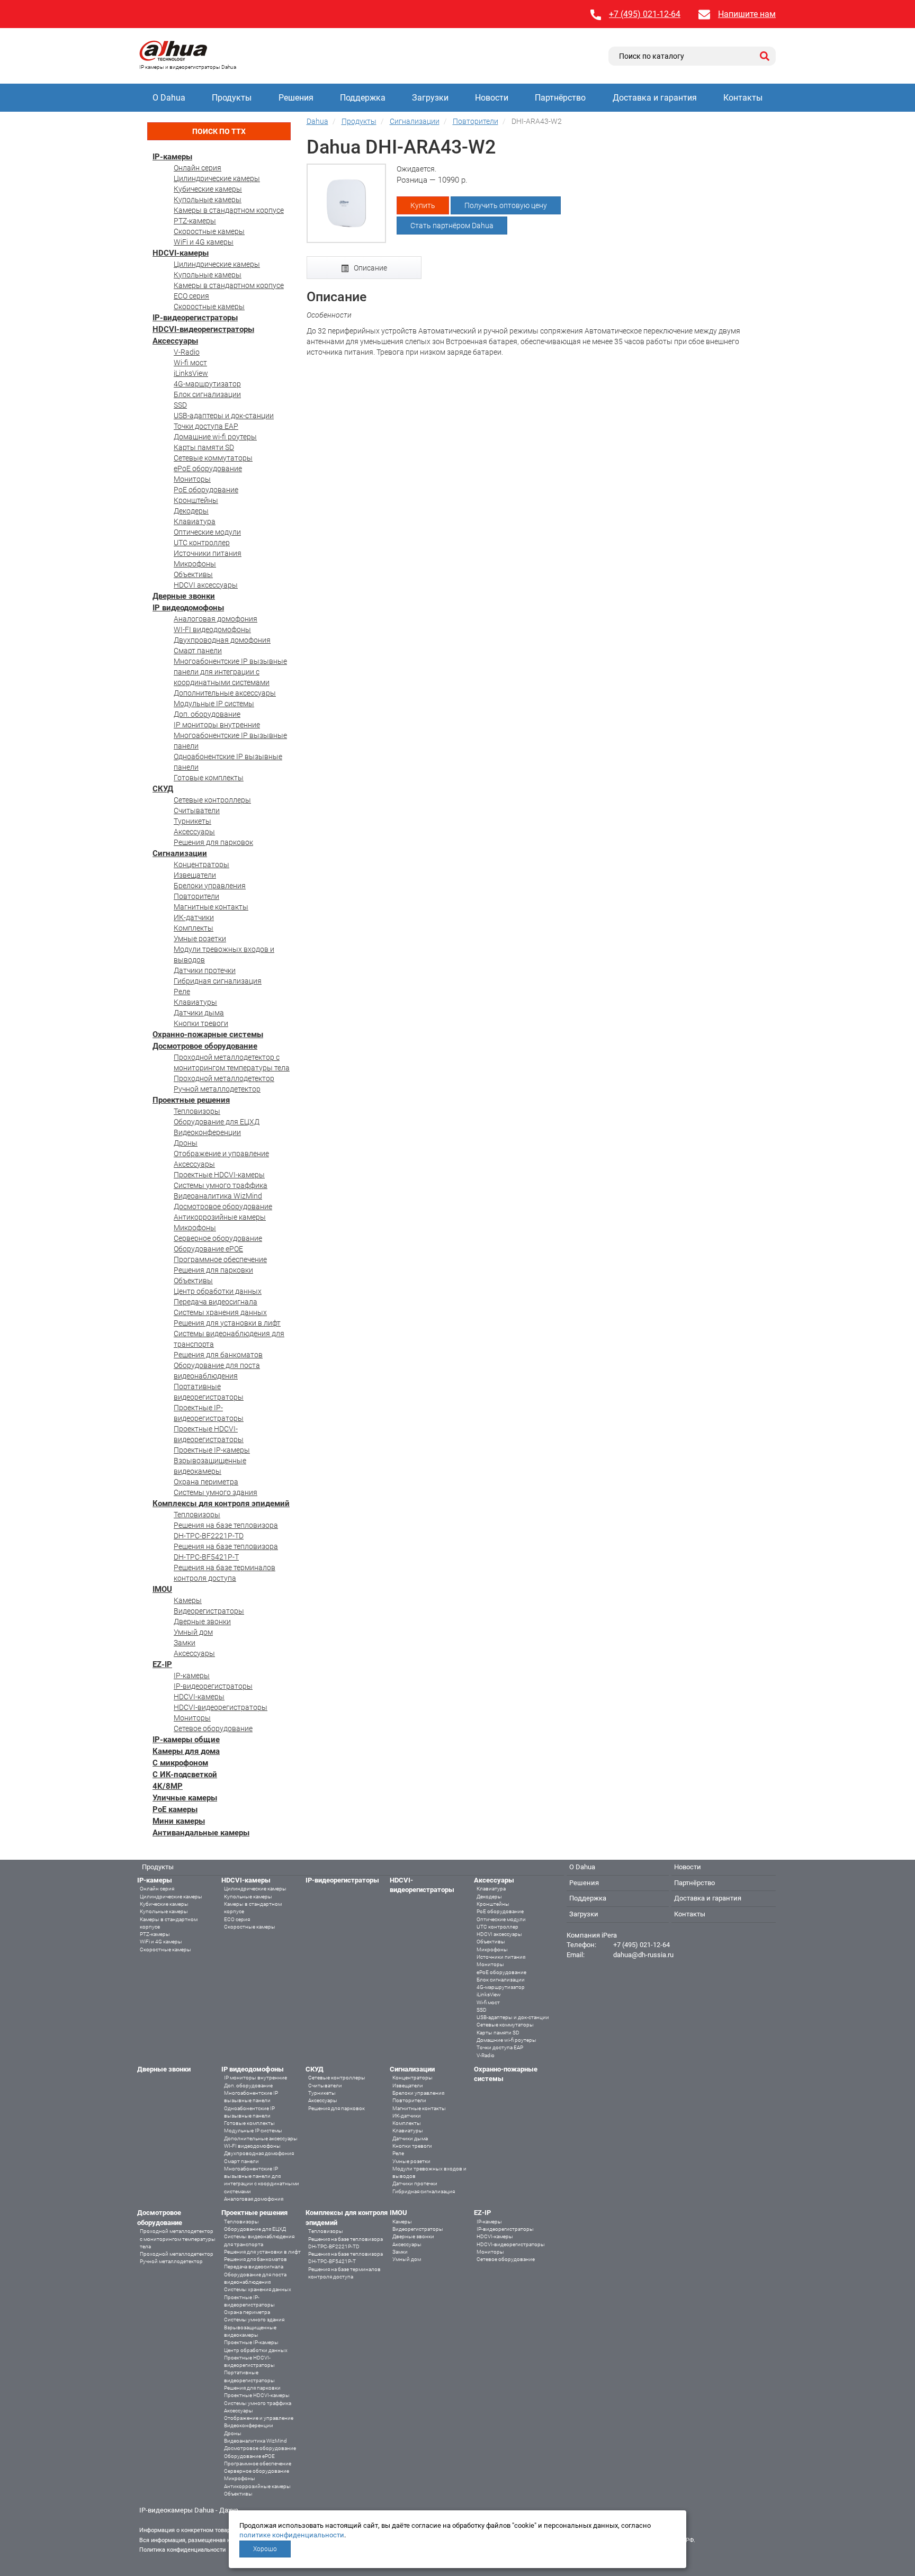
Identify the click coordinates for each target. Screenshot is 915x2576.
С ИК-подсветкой (185, 1775)
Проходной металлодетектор (224, 1078)
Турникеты (192, 821)
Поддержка (363, 98)
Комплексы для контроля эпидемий (221, 1503)
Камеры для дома (186, 1751)
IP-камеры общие (186, 1740)
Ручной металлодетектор (217, 1089)
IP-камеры (172, 157)
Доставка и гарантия (655, 98)
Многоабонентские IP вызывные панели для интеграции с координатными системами (230, 672)
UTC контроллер (202, 543)
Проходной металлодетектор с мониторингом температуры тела (178, 2239)
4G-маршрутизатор (207, 384)
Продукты (232, 98)
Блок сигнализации (207, 394)
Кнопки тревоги (201, 1023)
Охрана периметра (206, 1482)
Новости (492, 98)
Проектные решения (191, 1100)
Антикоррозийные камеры (220, 1217)
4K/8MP (168, 1786)
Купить (423, 205)
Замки (185, 1643)
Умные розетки (200, 939)
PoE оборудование (206, 490)
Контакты (743, 98)
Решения (296, 98)
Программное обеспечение (220, 1259)
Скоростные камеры (209, 231)
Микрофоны (195, 564)
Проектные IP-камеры (212, 1450)
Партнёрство (560, 98)
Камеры (188, 1600)
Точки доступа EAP (206, 426)
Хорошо (265, 2549)
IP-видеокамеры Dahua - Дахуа (189, 2510)
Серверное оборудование (218, 1238)
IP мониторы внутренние (217, 725)
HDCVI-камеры (181, 253)
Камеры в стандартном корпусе (229, 210)
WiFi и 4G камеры (204, 242)
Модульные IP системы (214, 704)
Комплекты (194, 928)
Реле (182, 992)
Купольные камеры (208, 200)
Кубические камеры (208, 189)
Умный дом (193, 1632)
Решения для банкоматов (218, 1355)
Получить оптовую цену (506, 205)
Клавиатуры (195, 1002)
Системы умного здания (216, 1492)
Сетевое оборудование (213, 1728)
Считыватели (197, 810)
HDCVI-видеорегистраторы (203, 329)
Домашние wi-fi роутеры (215, 437)
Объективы (193, 574)
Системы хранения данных (220, 1312)
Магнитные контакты (211, 907)
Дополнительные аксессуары (225, 693)
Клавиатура (195, 521)
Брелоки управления (210, 886)
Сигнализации (180, 853)
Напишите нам (747, 14)
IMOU (162, 1589)
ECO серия (191, 296)
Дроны (186, 1143)
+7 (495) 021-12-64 (645, 14)
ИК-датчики (194, 917)
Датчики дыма (199, 1013)
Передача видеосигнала (216, 1302)
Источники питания (208, 553)
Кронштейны (196, 500)
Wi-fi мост (190, 363)
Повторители (196, 896)
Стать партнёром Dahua (452, 226)
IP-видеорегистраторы (195, 318)
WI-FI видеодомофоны (212, 629)
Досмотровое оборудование (205, 1046)
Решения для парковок (213, 842)
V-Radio (187, 352)
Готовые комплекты (209, 778)
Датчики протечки (205, 970)
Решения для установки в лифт (227, 1323)
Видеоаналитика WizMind (218, 1196)
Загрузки (430, 98)
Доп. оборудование (207, 714)
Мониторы (192, 479)
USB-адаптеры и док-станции (224, 416)
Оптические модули (207, 532)
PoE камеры (175, 1809)
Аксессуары (175, 341)
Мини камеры (179, 1821)
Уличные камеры (185, 1798)
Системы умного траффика (221, 1185)
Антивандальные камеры (201, 1833)
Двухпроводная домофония (222, 640)
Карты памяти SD (204, 447)
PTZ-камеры (195, 221)
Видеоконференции (207, 1132)
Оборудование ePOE (208, 1249)
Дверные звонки (184, 596)
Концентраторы (201, 864)
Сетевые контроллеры (212, 800)
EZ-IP (162, 1664)
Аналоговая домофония (216, 619)
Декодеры (191, 511)
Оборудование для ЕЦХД (217, 1122)
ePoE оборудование (208, 469)
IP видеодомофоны (188, 608)
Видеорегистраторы (209, 1611)
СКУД (163, 789)
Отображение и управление (221, 1154)
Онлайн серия (198, 168)
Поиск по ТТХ (219, 131)
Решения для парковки (213, 1270)
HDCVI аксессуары (206, 585)
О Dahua (169, 98)
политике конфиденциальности (292, 2535)
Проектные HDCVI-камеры (219, 1175)
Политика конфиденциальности (182, 2550)
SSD (180, 405)
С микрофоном (180, 1763)
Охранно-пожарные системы (208, 1034)
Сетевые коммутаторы (213, 458)
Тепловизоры (197, 1111)
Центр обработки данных (218, 1291)
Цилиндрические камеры (217, 178)
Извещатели (195, 875)
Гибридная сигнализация (218, 981)
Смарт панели (198, 651)
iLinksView (191, 373)
